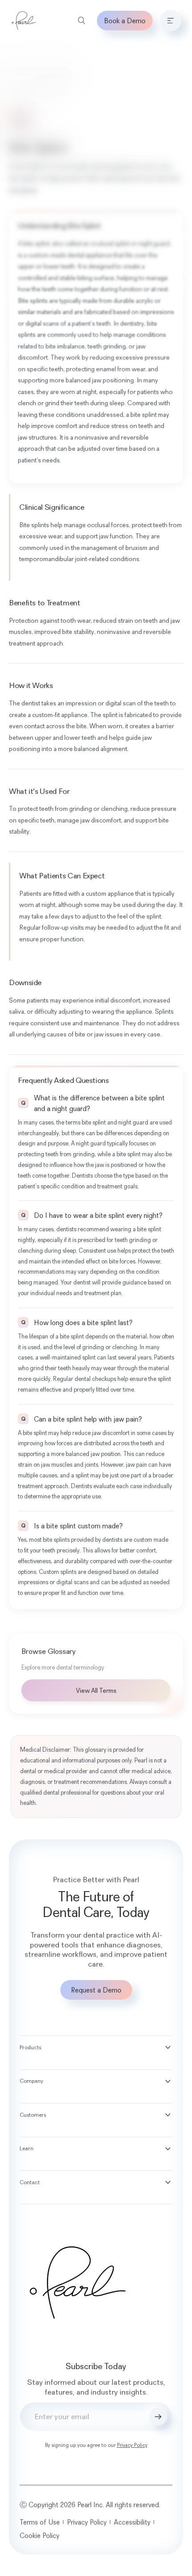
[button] (171, 21)
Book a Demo (125, 21)
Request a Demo (96, 1990)
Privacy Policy (132, 2445)
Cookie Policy (40, 2535)
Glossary (22, 81)
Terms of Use (40, 2522)
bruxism (136, 548)
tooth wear (76, 620)
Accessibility (132, 2522)
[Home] (24, 21)
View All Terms (96, 1690)
